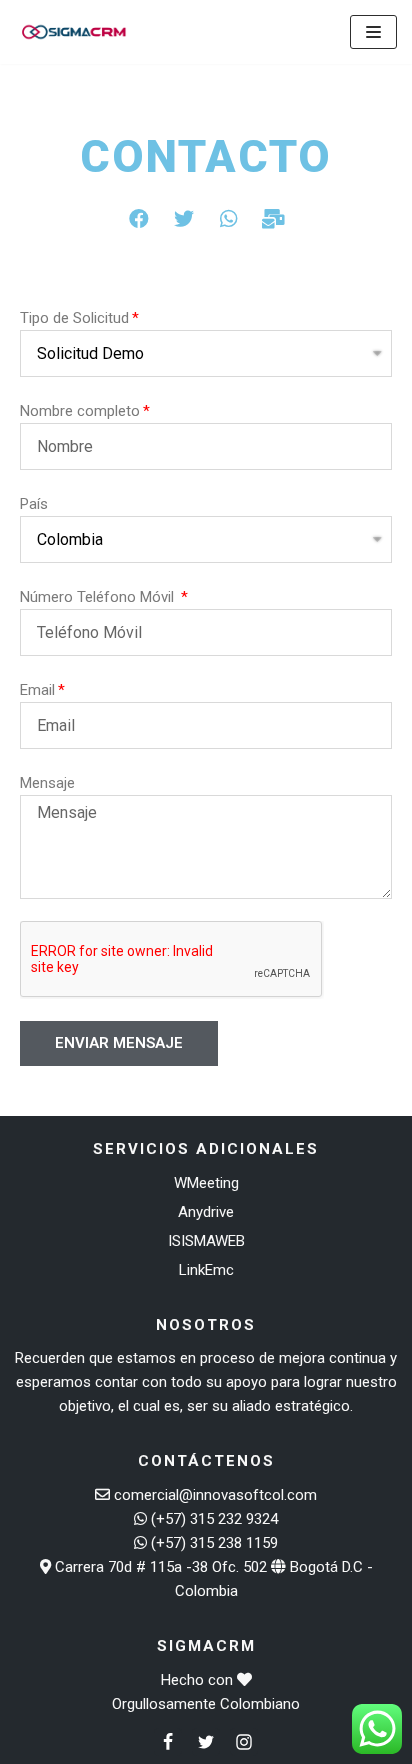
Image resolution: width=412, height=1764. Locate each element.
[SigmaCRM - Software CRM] (75, 32)
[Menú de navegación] (373, 32)
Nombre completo (80, 411)
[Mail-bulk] (274, 219)
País (34, 504)
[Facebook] (139, 219)
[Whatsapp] (229, 219)
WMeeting (206, 1183)
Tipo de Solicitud (74, 318)
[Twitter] (184, 219)
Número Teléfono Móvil (99, 597)
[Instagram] (244, 1742)
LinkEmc (206, 1270)
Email (37, 690)
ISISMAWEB (206, 1241)
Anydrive (206, 1212)
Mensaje (47, 783)
